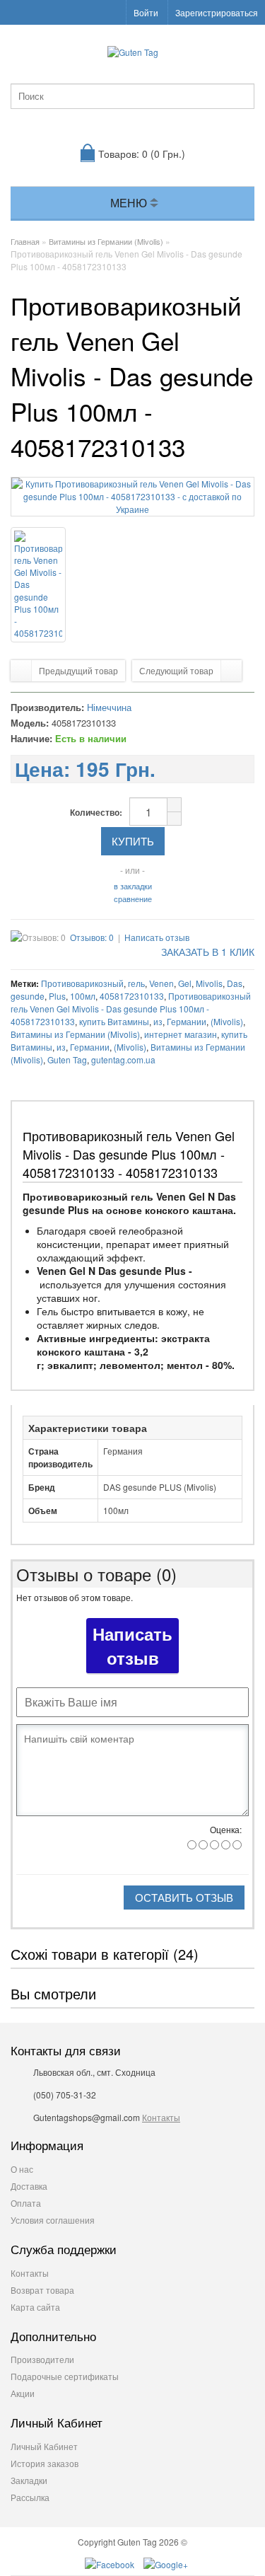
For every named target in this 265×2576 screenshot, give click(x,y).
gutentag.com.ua (123, 1059)
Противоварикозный (82, 983)
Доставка (29, 2186)
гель (136, 983)
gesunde (28, 996)
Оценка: (226, 1829)
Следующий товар (176, 670)
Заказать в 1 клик (206, 952)
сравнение (133, 899)
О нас (22, 2169)
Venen (161, 983)
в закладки (133, 886)
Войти (146, 12)
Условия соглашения (53, 2220)
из (158, 1021)
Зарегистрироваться (217, 12)
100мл (83, 996)
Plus (57, 996)
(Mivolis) (227, 1021)
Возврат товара (42, 2290)
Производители (42, 2359)
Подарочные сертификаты (65, 2376)
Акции (23, 2393)
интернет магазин (181, 1034)
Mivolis (209, 983)
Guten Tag (67, 1059)
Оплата (26, 2203)
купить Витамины (114, 1021)
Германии (187, 1021)
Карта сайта (35, 2307)
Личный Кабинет (44, 2446)
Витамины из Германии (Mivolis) (75, 1034)
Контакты (161, 2117)
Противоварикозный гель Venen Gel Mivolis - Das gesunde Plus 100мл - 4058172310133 (131, 1009)
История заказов (45, 2463)
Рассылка (30, 2497)
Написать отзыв (157, 937)
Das (235, 983)
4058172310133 (132, 996)
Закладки (29, 2480)
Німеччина (109, 707)
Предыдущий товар (78, 670)
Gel (185, 983)
